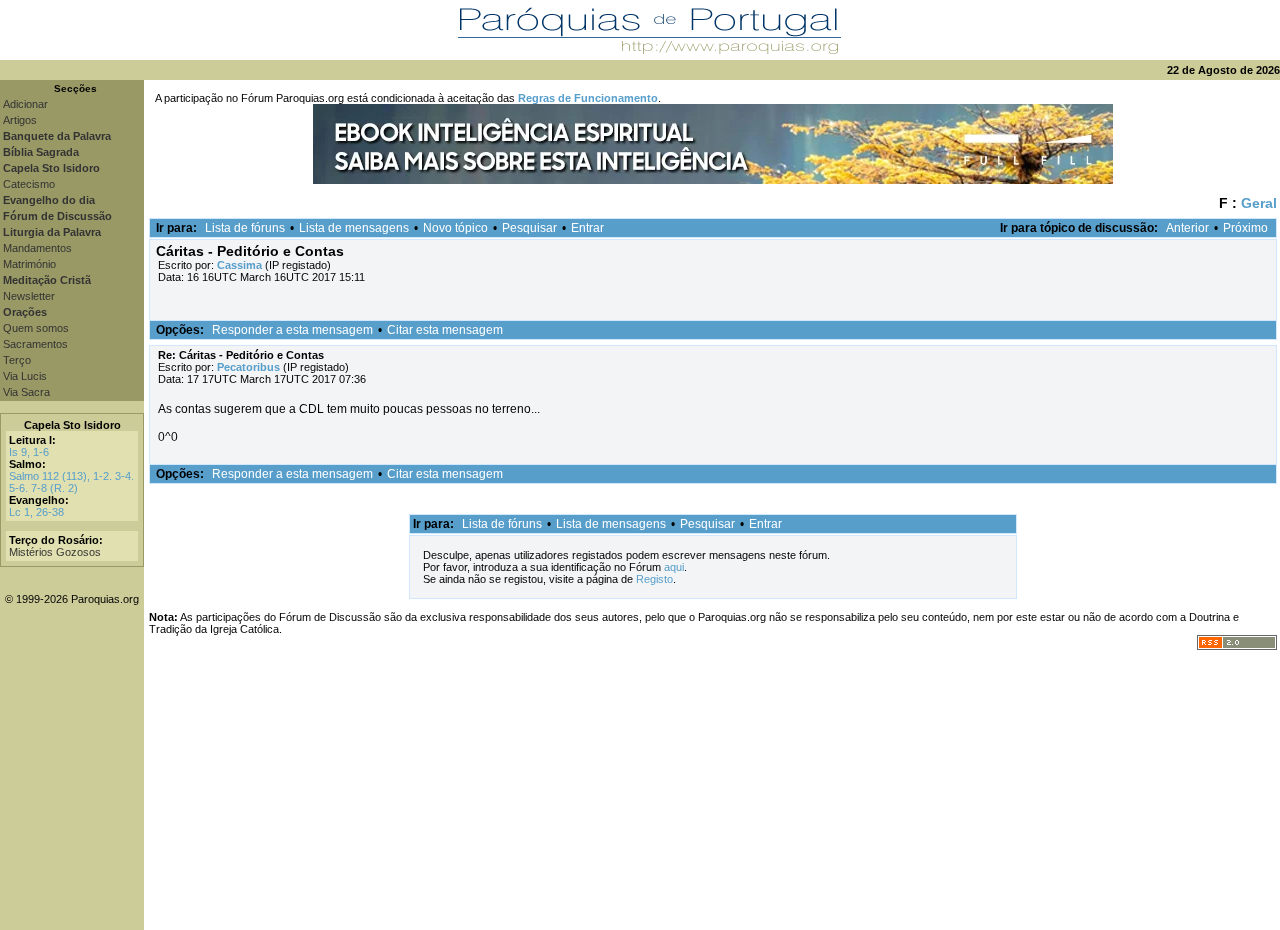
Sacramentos (35, 344)
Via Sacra (26, 392)
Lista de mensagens (354, 228)
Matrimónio (29, 264)
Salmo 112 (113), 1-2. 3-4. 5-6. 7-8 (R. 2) (71, 482)
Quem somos (36, 328)
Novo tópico (455, 228)
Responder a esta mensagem (292, 330)
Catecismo (29, 184)
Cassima (239, 265)
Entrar (587, 228)
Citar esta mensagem (445, 330)
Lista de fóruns (245, 228)
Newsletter (29, 296)
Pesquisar (529, 228)
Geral (1259, 203)
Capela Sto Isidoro (72, 425)
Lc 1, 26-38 (36, 512)
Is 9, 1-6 (29, 452)
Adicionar (25, 104)
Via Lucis (25, 376)
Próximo (1245, 228)
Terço (17, 360)
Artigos (20, 120)
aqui (674, 567)
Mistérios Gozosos (55, 552)
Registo (654, 579)
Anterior (1187, 228)
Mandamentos (37, 248)
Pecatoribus (248, 367)
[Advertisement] (712, 790)
